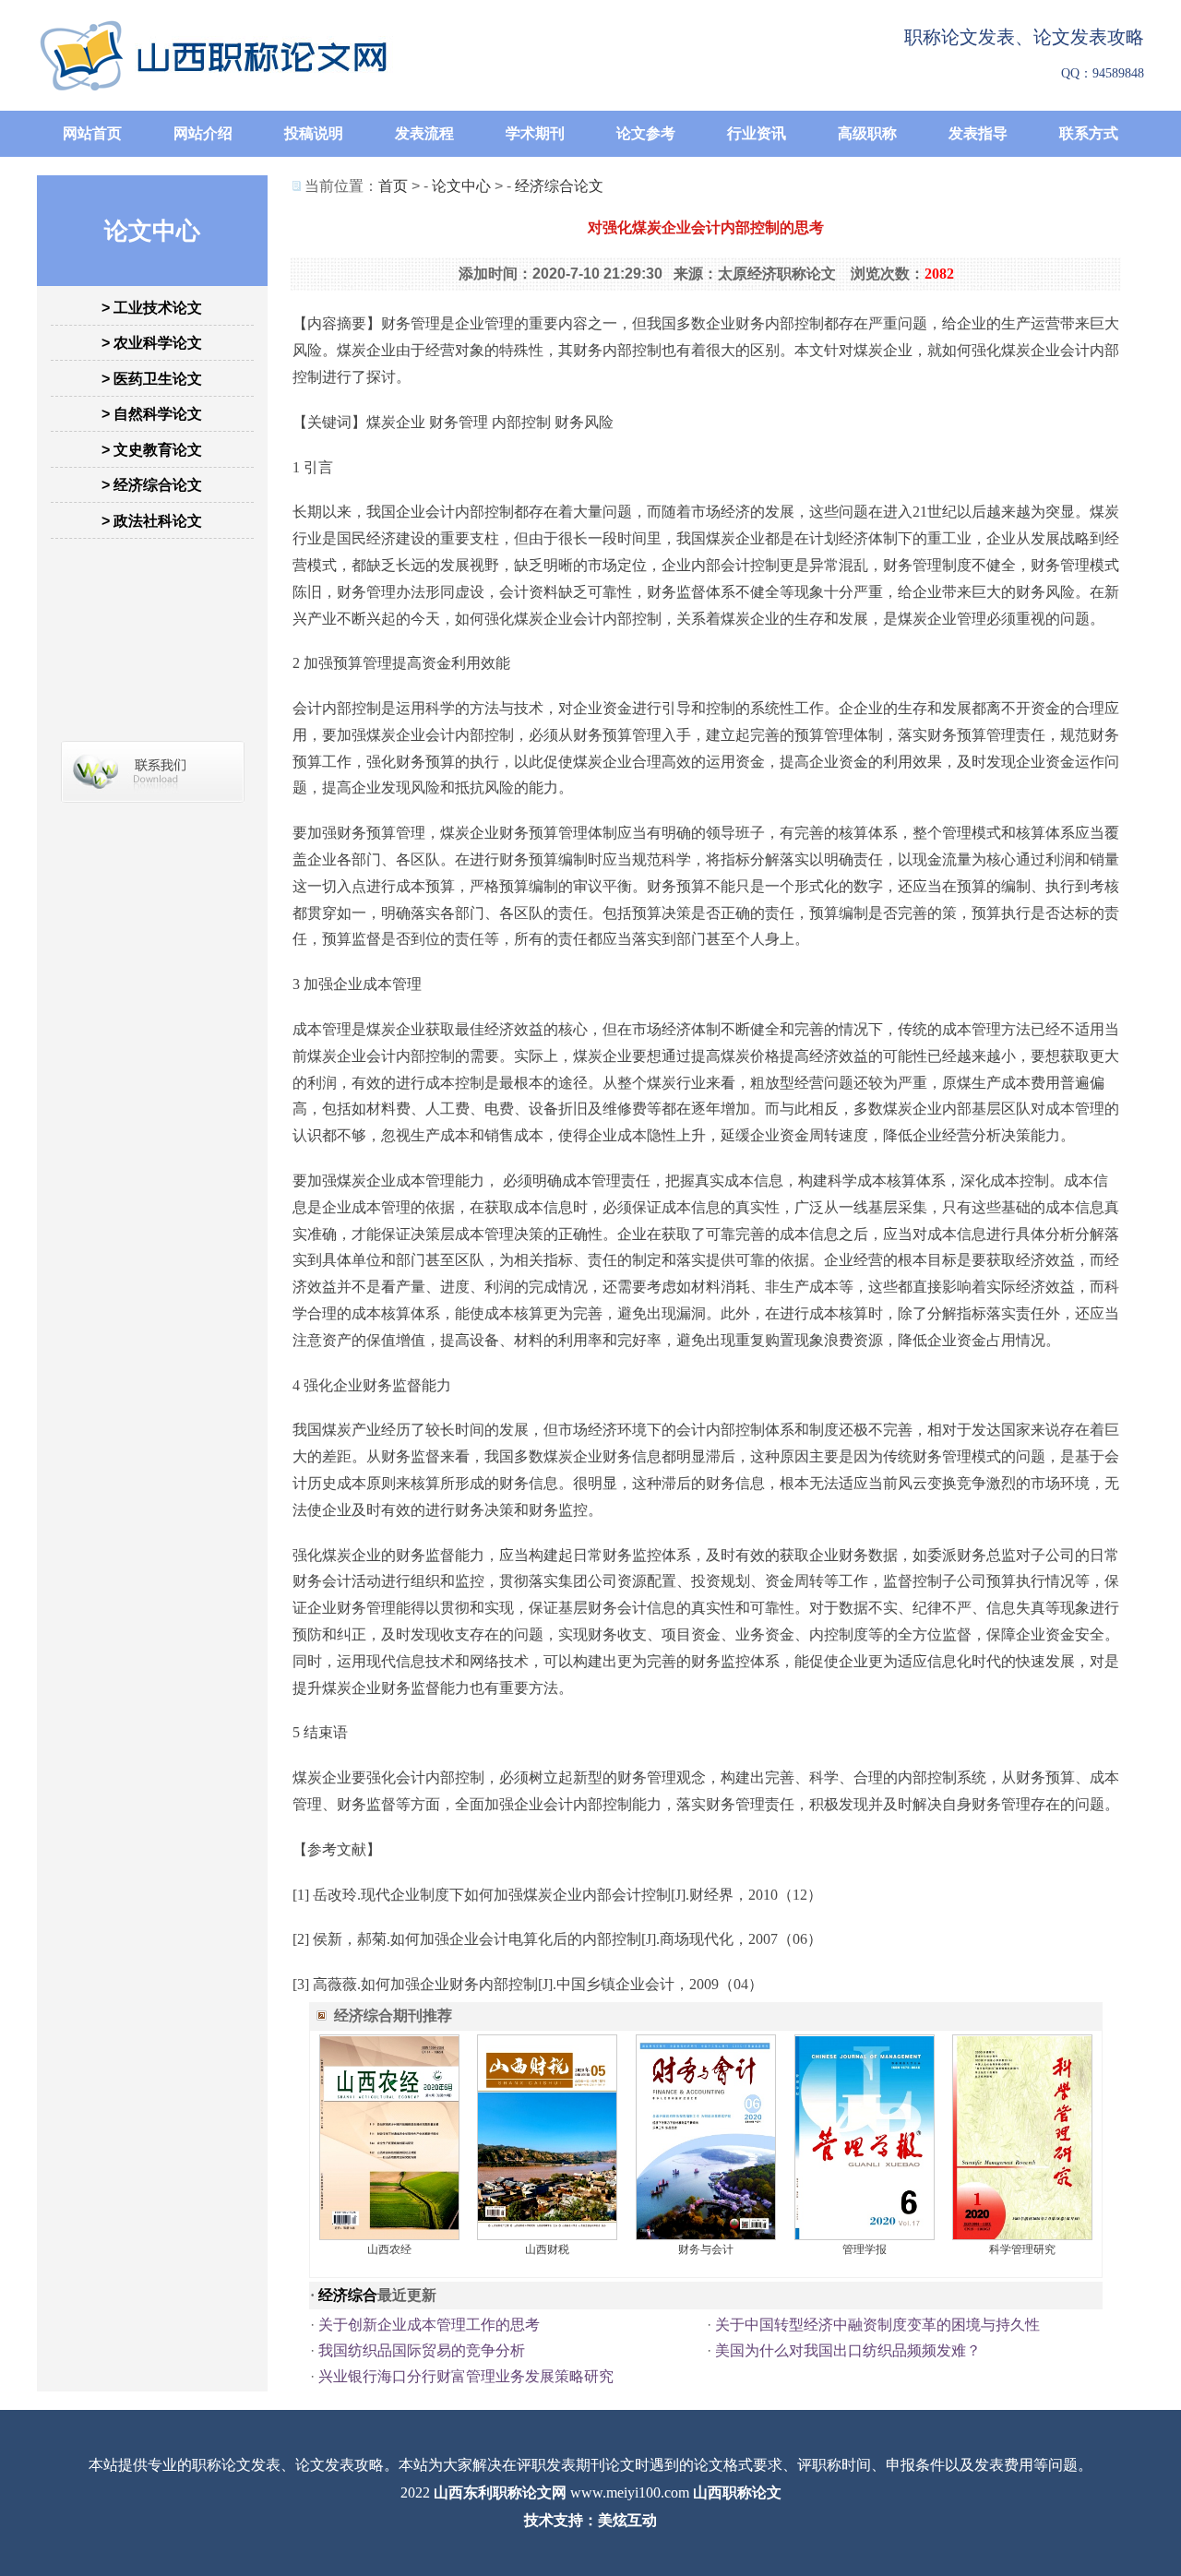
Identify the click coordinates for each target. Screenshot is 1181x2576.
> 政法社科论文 (152, 521)
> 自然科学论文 (152, 414)
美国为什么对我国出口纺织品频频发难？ (848, 2350)
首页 (393, 186)
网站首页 (92, 133)
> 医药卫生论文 (152, 379)
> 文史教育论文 (152, 450)
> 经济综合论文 (152, 485)
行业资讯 (757, 133)
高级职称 (867, 133)
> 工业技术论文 (152, 308)
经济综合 (348, 2295)
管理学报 (865, 2249)
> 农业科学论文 (152, 343)
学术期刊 (535, 133)
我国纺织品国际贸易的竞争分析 (422, 2350)
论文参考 (646, 133)
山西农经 (389, 2249)
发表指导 (978, 133)
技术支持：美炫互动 (590, 2520)
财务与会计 (706, 2249)
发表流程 (424, 133)
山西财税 (547, 2249)
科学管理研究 (1022, 2249)
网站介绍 (203, 133)
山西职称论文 (737, 2493)
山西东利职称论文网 (500, 2493)
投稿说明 (314, 133)
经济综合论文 (559, 186)
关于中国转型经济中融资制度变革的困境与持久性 (877, 2325)
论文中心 (461, 186)
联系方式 (1089, 133)
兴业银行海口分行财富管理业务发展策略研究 (466, 2376)
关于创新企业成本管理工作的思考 (429, 2325)
